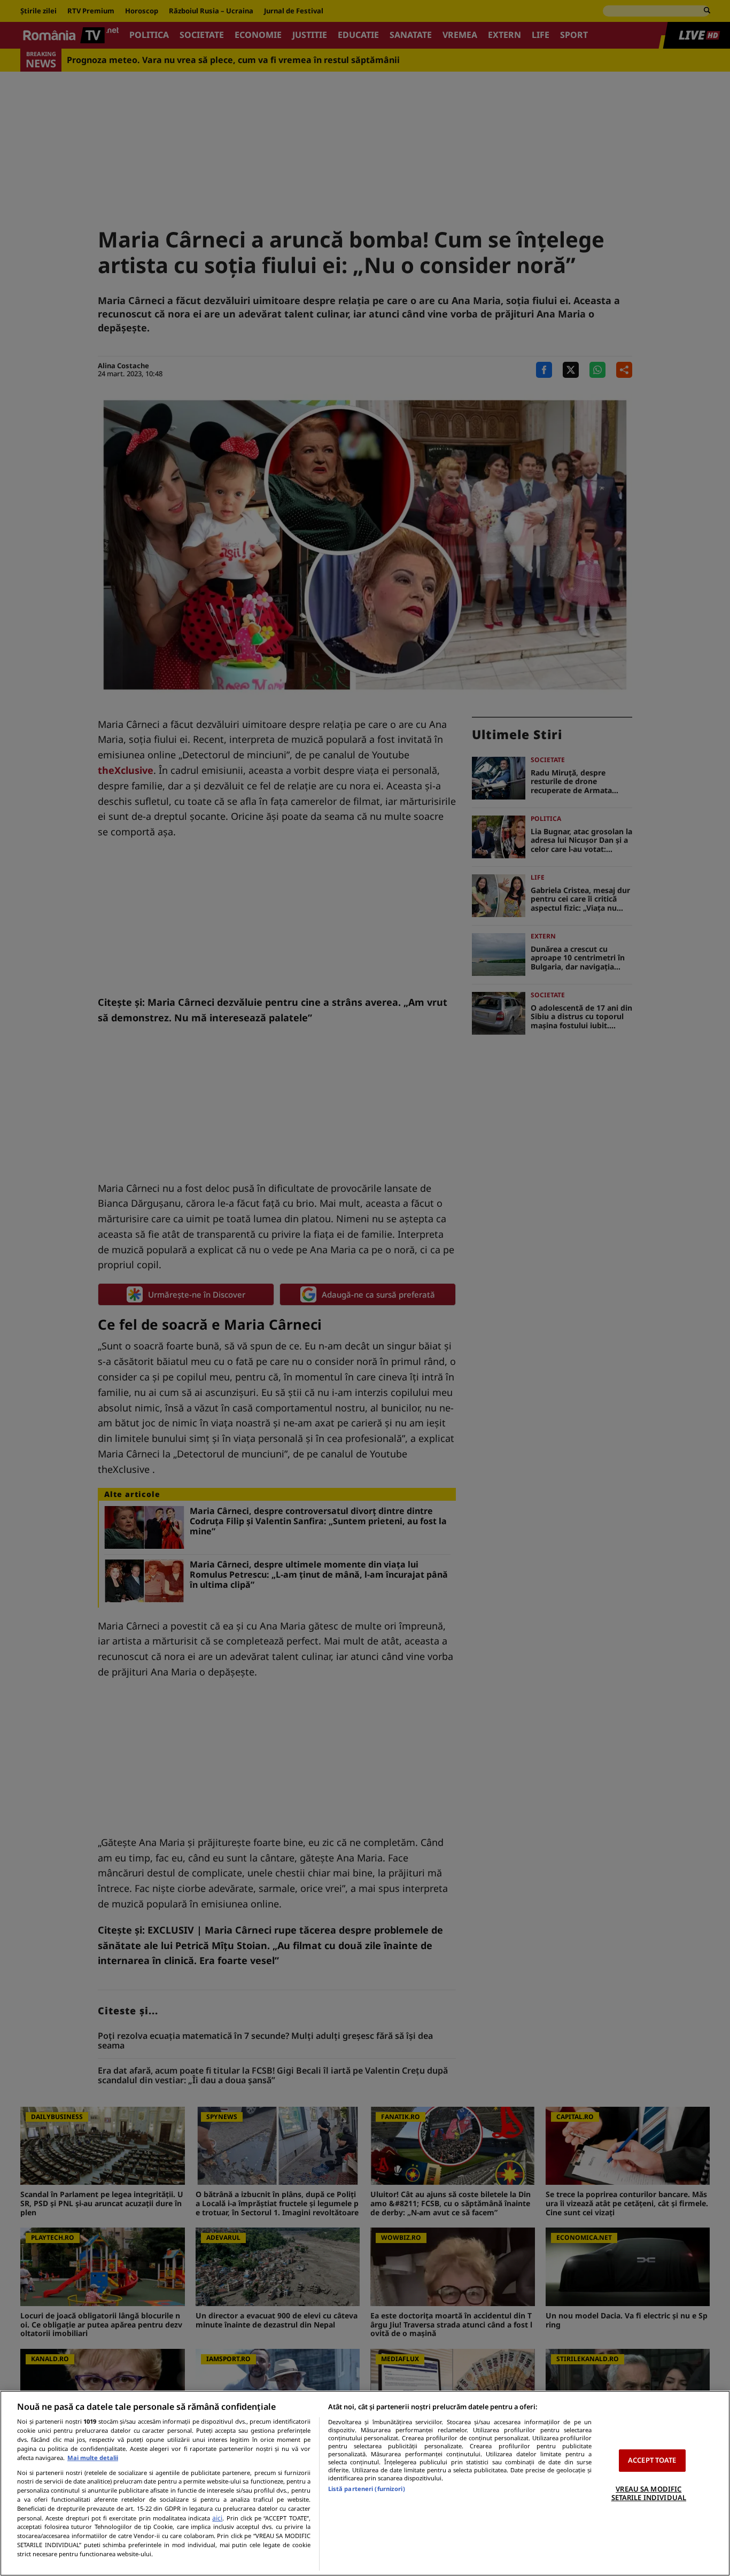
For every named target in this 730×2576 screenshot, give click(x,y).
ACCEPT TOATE (652, 2460)
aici (217, 2518)
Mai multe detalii (93, 2458)
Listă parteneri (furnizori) (367, 2489)
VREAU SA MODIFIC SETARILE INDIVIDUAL (649, 2493)
